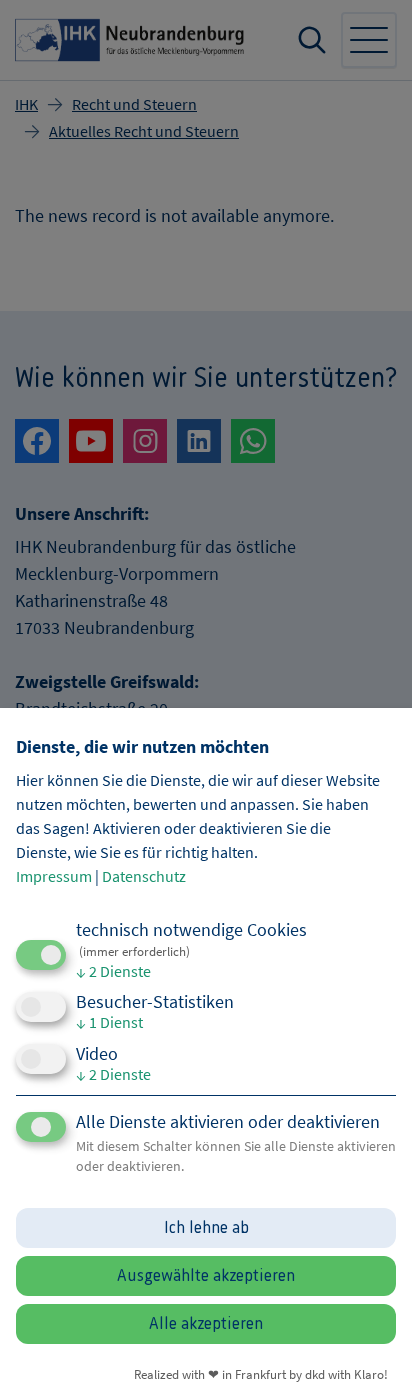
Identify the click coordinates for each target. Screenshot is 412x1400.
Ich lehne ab (206, 1228)
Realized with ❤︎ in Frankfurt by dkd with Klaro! (261, 1374)
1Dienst (109, 1022)
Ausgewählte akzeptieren (206, 1276)
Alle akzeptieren (206, 1324)
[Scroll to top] (370, 1358)
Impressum (54, 876)
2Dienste (113, 971)
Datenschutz (144, 876)
